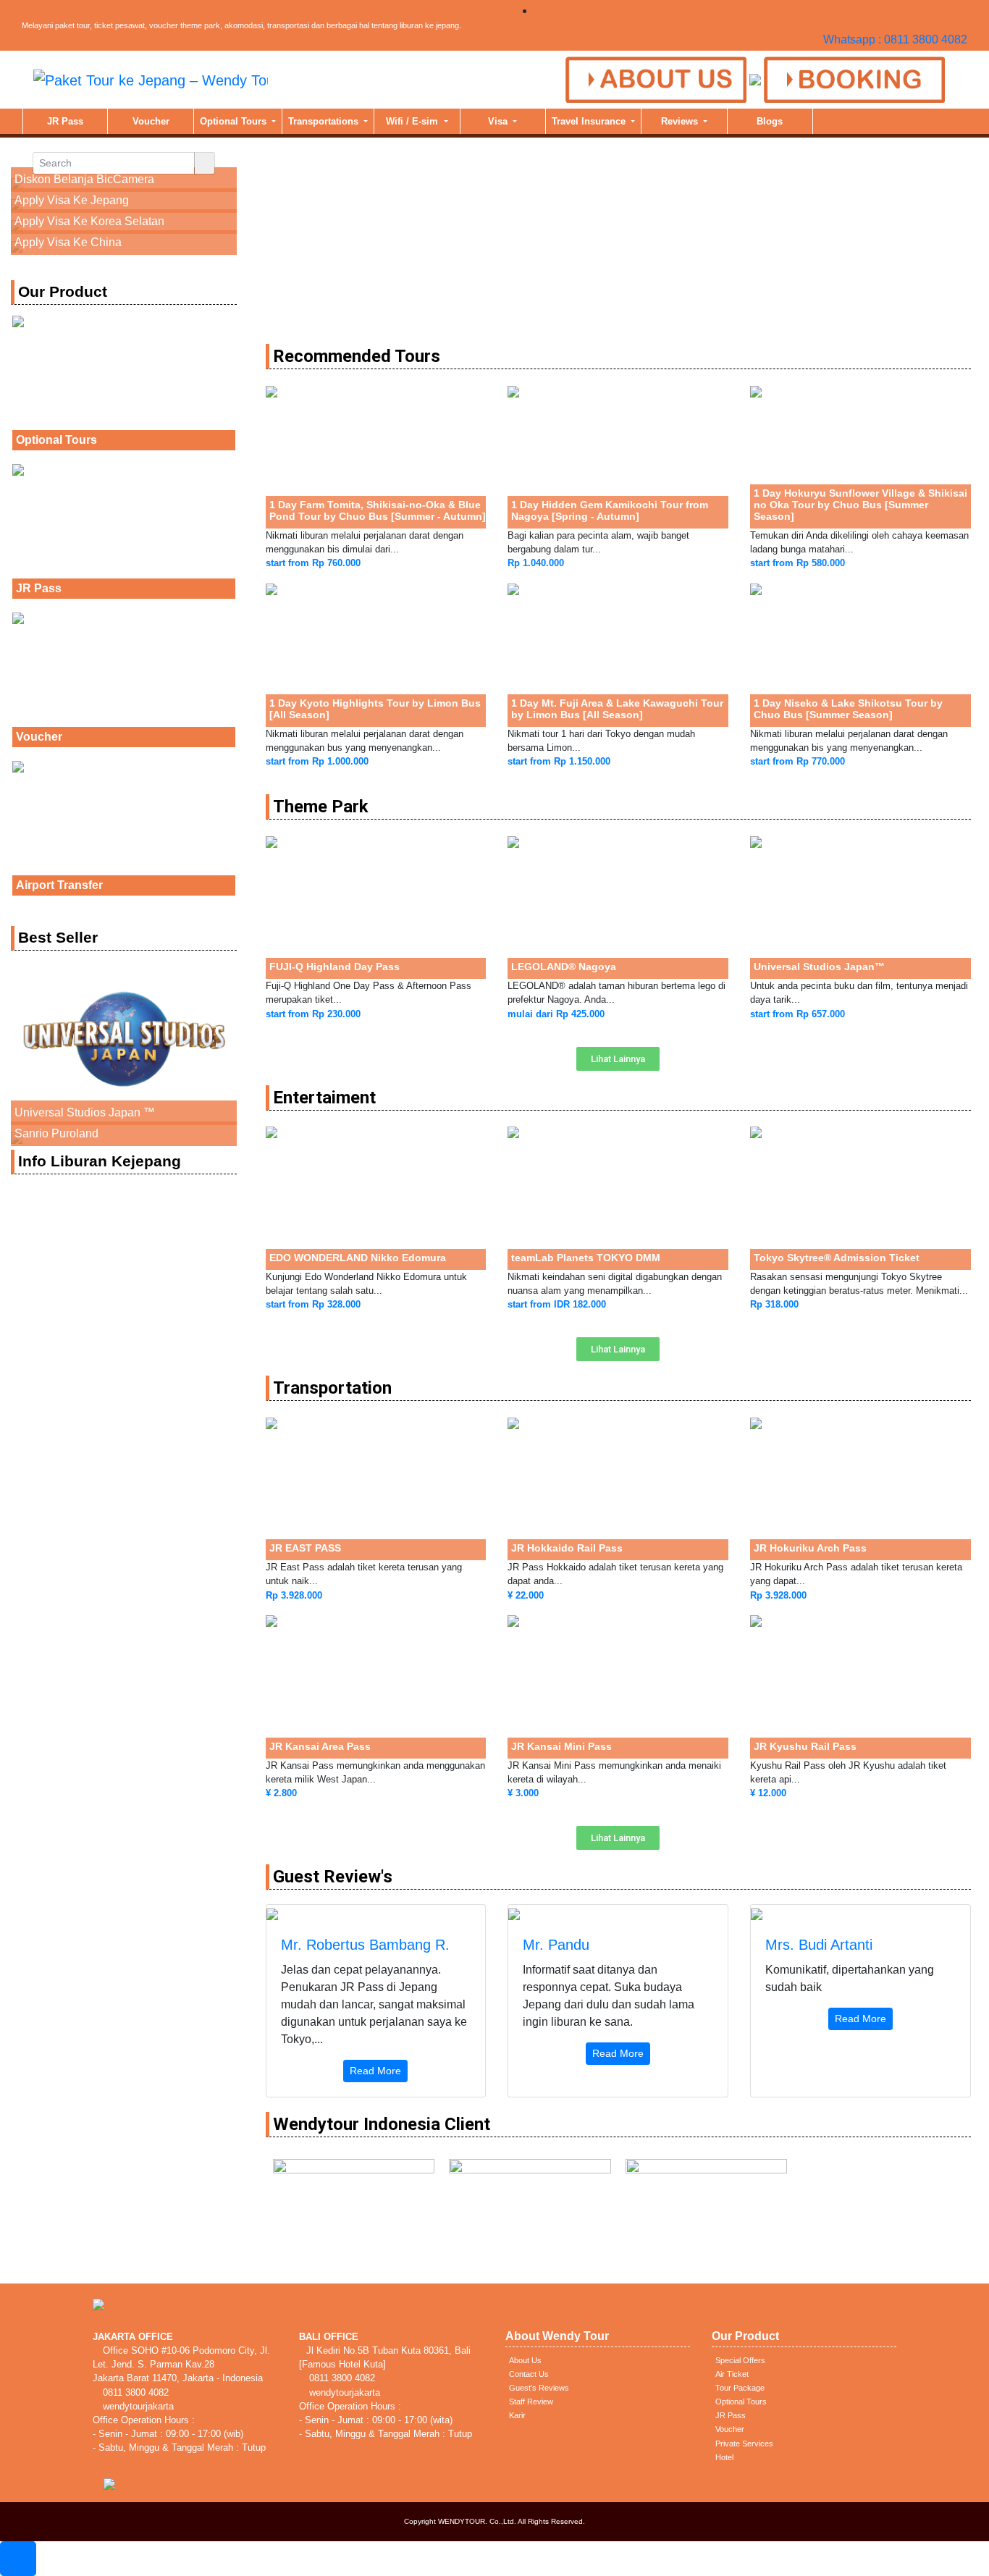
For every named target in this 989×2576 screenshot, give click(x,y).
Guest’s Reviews (539, 2388)
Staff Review (531, 2402)
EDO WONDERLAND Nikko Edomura (358, 1258)
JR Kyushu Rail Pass (805, 1746)
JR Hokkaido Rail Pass (567, 1548)
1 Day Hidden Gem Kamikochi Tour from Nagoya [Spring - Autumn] (610, 510)
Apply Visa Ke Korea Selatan (89, 221)
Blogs (770, 121)
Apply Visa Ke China (68, 242)
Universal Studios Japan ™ (85, 1112)
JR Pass (65, 121)
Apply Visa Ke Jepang (72, 200)
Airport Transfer (59, 885)
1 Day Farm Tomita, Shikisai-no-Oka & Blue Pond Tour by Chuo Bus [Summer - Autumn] (378, 510)
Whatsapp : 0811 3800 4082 (895, 39)
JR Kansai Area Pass (320, 1746)
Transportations (325, 121)
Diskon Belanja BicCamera (84, 179)
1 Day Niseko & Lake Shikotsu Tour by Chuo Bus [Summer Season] (848, 709)
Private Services (744, 2444)
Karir (517, 2415)
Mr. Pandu (556, 1945)
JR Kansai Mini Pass (561, 1746)
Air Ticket (732, 2374)
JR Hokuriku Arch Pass (810, 1548)
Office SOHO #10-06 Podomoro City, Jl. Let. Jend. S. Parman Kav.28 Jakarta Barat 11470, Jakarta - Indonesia (181, 2364)
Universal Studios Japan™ (819, 967)
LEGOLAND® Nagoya (564, 967)
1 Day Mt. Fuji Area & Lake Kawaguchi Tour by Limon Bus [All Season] (617, 709)
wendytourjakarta (137, 2406)
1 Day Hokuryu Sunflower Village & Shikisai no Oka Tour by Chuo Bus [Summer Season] (860, 505)
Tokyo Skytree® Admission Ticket (837, 1258)
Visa (499, 121)
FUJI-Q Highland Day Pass (334, 967)
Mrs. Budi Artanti (819, 1945)
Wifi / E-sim (413, 121)
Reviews (681, 121)
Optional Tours (235, 121)
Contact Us (529, 2374)
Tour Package (740, 2388)
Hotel (724, 2457)
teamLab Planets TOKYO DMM (586, 1258)
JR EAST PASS (305, 1548)
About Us (525, 2360)
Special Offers (740, 2360)
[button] (618, 1059)
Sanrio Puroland (56, 1133)
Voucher (151, 121)
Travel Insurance (590, 121)
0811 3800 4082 (134, 2392)
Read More (375, 2071)
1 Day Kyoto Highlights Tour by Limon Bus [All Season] (375, 709)
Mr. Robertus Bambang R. (365, 1945)
